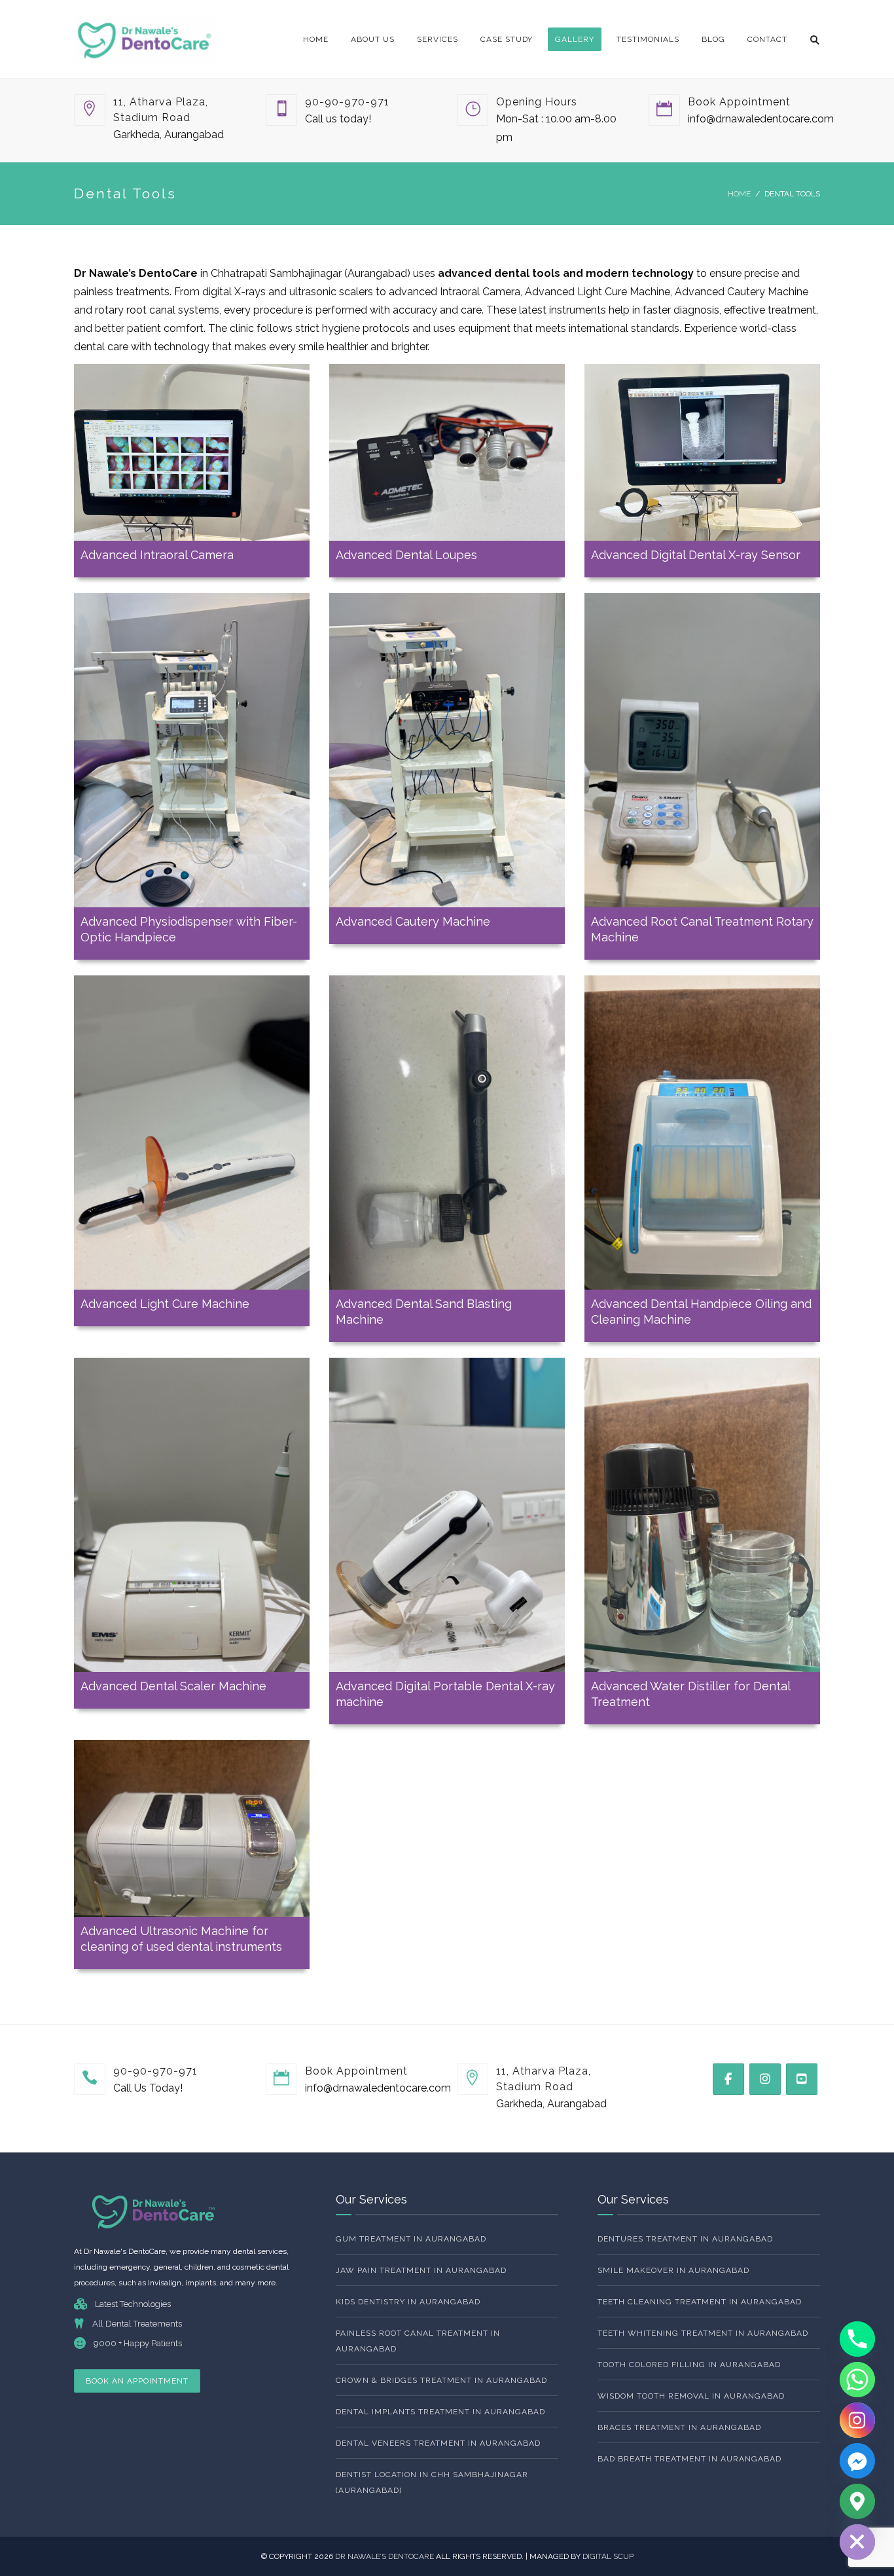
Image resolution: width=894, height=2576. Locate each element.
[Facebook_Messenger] (857, 2461)
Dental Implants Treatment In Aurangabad (440, 2412)
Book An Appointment (137, 2381)
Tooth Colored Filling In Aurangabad (689, 2365)
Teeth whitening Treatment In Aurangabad (703, 2333)
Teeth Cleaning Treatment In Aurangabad (700, 2302)
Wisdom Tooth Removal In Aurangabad (691, 2396)
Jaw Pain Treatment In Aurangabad (421, 2270)
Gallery (575, 39)
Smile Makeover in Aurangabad (673, 2270)
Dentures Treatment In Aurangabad (685, 2239)
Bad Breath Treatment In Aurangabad (689, 2459)
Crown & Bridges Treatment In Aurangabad (441, 2380)
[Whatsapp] (857, 2380)
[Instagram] (857, 2420)
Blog (713, 39)
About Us (373, 39)
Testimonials (648, 39)
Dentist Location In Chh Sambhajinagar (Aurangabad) (432, 2482)
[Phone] (857, 2339)
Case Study (507, 39)
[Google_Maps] (857, 2501)
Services (438, 39)
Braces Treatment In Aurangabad (679, 2427)
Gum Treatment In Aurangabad (411, 2239)
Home (316, 39)
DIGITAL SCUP (608, 2556)
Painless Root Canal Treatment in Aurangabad (418, 2341)
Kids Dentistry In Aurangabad (408, 2302)
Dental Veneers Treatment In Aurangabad (438, 2443)
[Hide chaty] (857, 2542)
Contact (767, 39)
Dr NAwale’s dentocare (385, 2556)
